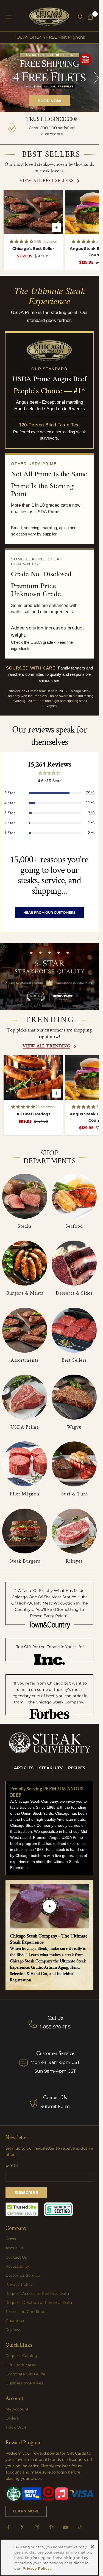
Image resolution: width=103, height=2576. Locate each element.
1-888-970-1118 (55, 2027)
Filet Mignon (25, 1494)
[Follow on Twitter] (23, 2527)
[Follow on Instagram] (37, 2527)
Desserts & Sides (74, 1293)
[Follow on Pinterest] (51, 2527)
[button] (22, 241)
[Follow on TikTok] (80, 2527)
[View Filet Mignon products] (25, 1464)
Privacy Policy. (37, 2568)
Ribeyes (74, 1561)
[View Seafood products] (74, 1196)
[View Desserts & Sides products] (74, 1263)
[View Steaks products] (25, 1196)
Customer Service (23, 2275)
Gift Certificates (21, 2365)
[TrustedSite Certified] (22, 2209)
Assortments (25, 1360)
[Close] (92, 2547)
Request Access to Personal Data (37, 2293)
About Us (14, 2248)
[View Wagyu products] (74, 1397)
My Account (17, 2409)
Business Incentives (24, 2383)
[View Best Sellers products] (74, 1330)
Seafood (74, 1226)
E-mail (12, 2165)
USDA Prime (25, 1427)
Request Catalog (21, 2356)
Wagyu (74, 1427)
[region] (49, 78)
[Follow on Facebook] (8, 2527)
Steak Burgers (25, 1561)
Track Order (17, 2427)
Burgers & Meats (25, 1293)
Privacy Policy (19, 2284)
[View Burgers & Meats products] (25, 1263)
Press (11, 2239)
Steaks (25, 1226)
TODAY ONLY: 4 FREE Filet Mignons (49, 37)
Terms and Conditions (27, 2312)
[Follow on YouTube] (65, 2527)
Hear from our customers (49, 912)
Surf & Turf (74, 1494)
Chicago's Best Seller (33, 249)
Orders (12, 2418)
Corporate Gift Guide (25, 2374)
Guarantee (15, 2321)
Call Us (55, 2018)
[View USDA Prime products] (25, 1397)
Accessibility (17, 2266)
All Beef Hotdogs (33, 1114)
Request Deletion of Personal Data (39, 2303)
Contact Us (55, 2098)
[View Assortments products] (25, 1330)
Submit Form (55, 2106)
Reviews (13, 2330)
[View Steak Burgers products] (25, 1531)
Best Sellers (74, 1360)
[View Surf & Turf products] (74, 1464)
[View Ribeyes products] (74, 1531)
